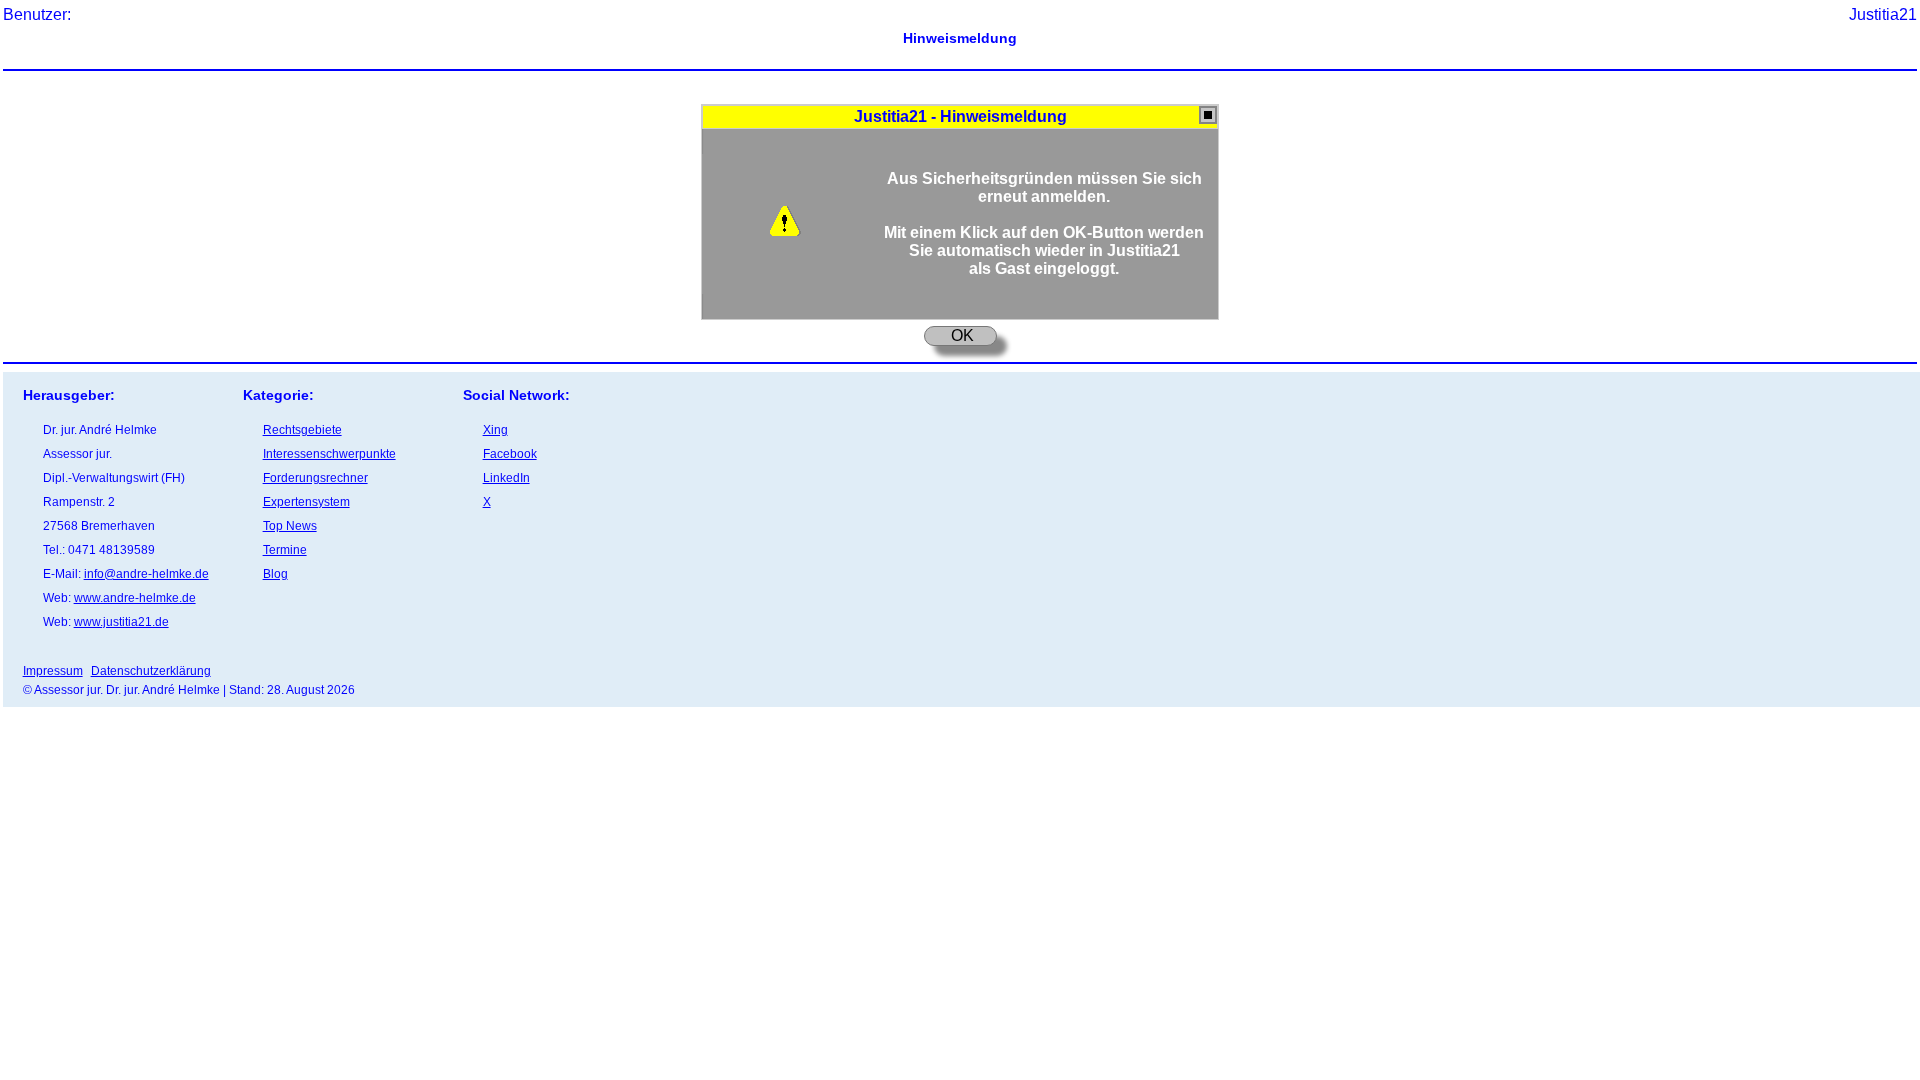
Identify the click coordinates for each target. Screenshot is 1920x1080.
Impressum (53, 671)
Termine (285, 550)
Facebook (510, 454)
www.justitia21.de (121, 622)
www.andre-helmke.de (135, 598)
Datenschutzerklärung (151, 671)
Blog (275, 574)
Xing (495, 430)
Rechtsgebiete (302, 430)
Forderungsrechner (315, 478)
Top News (290, 526)
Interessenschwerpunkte (329, 454)
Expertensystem (306, 502)
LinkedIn (506, 478)
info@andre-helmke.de (146, 574)
